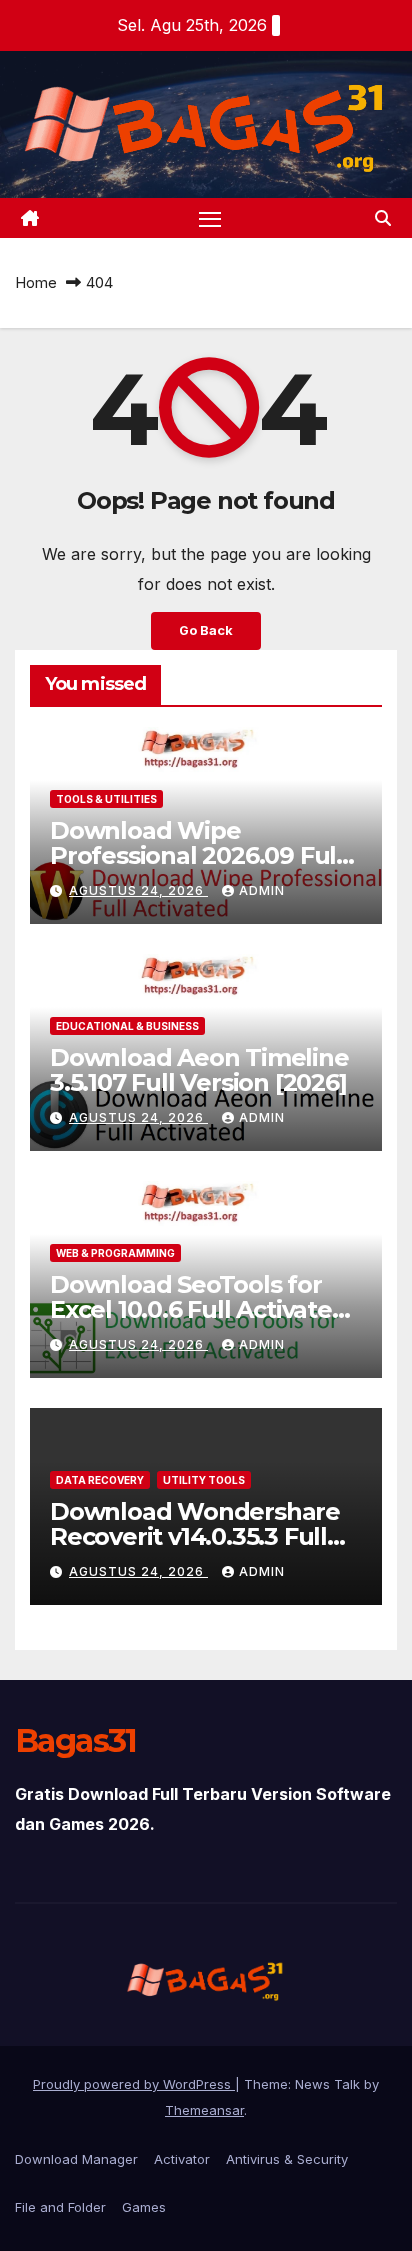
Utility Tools (204, 1480)
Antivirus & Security (287, 2159)
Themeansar (204, 2110)
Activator (182, 2159)
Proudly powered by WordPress (134, 2084)
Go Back (206, 630)
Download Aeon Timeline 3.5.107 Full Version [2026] (199, 1070)
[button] (383, 218)
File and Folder (60, 2207)
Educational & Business (127, 1026)
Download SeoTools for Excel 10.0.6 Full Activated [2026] (199, 1309)
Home (36, 282)
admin (262, 890)
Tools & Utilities (106, 799)
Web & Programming (115, 1253)
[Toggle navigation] (210, 218)
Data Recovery (100, 1480)
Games (144, 2207)
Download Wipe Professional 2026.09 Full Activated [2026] (196, 855)
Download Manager (76, 2159)
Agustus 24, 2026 (138, 890)
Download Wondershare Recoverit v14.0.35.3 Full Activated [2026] (195, 1536)
